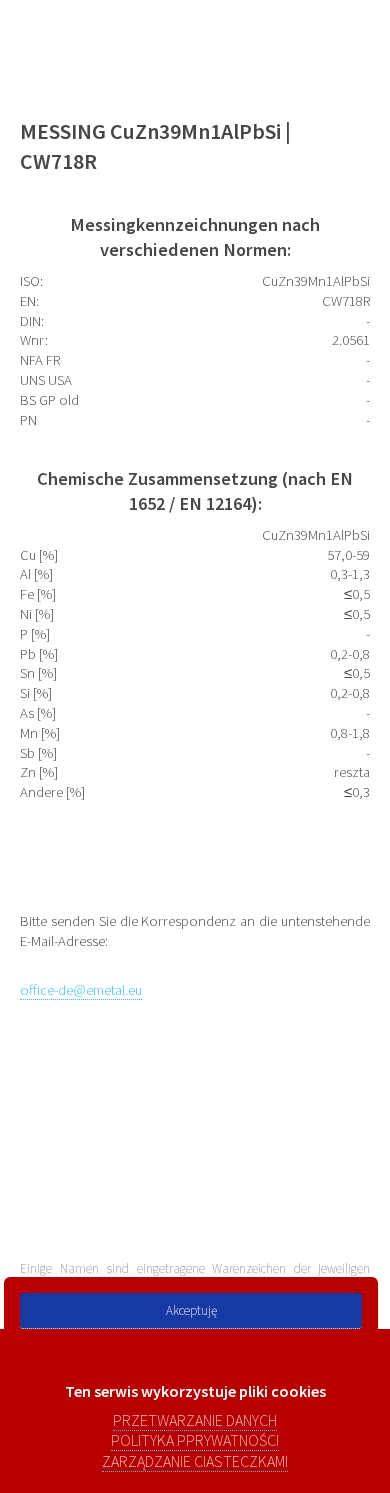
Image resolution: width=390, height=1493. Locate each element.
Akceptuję (191, 1310)
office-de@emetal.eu (81, 990)
